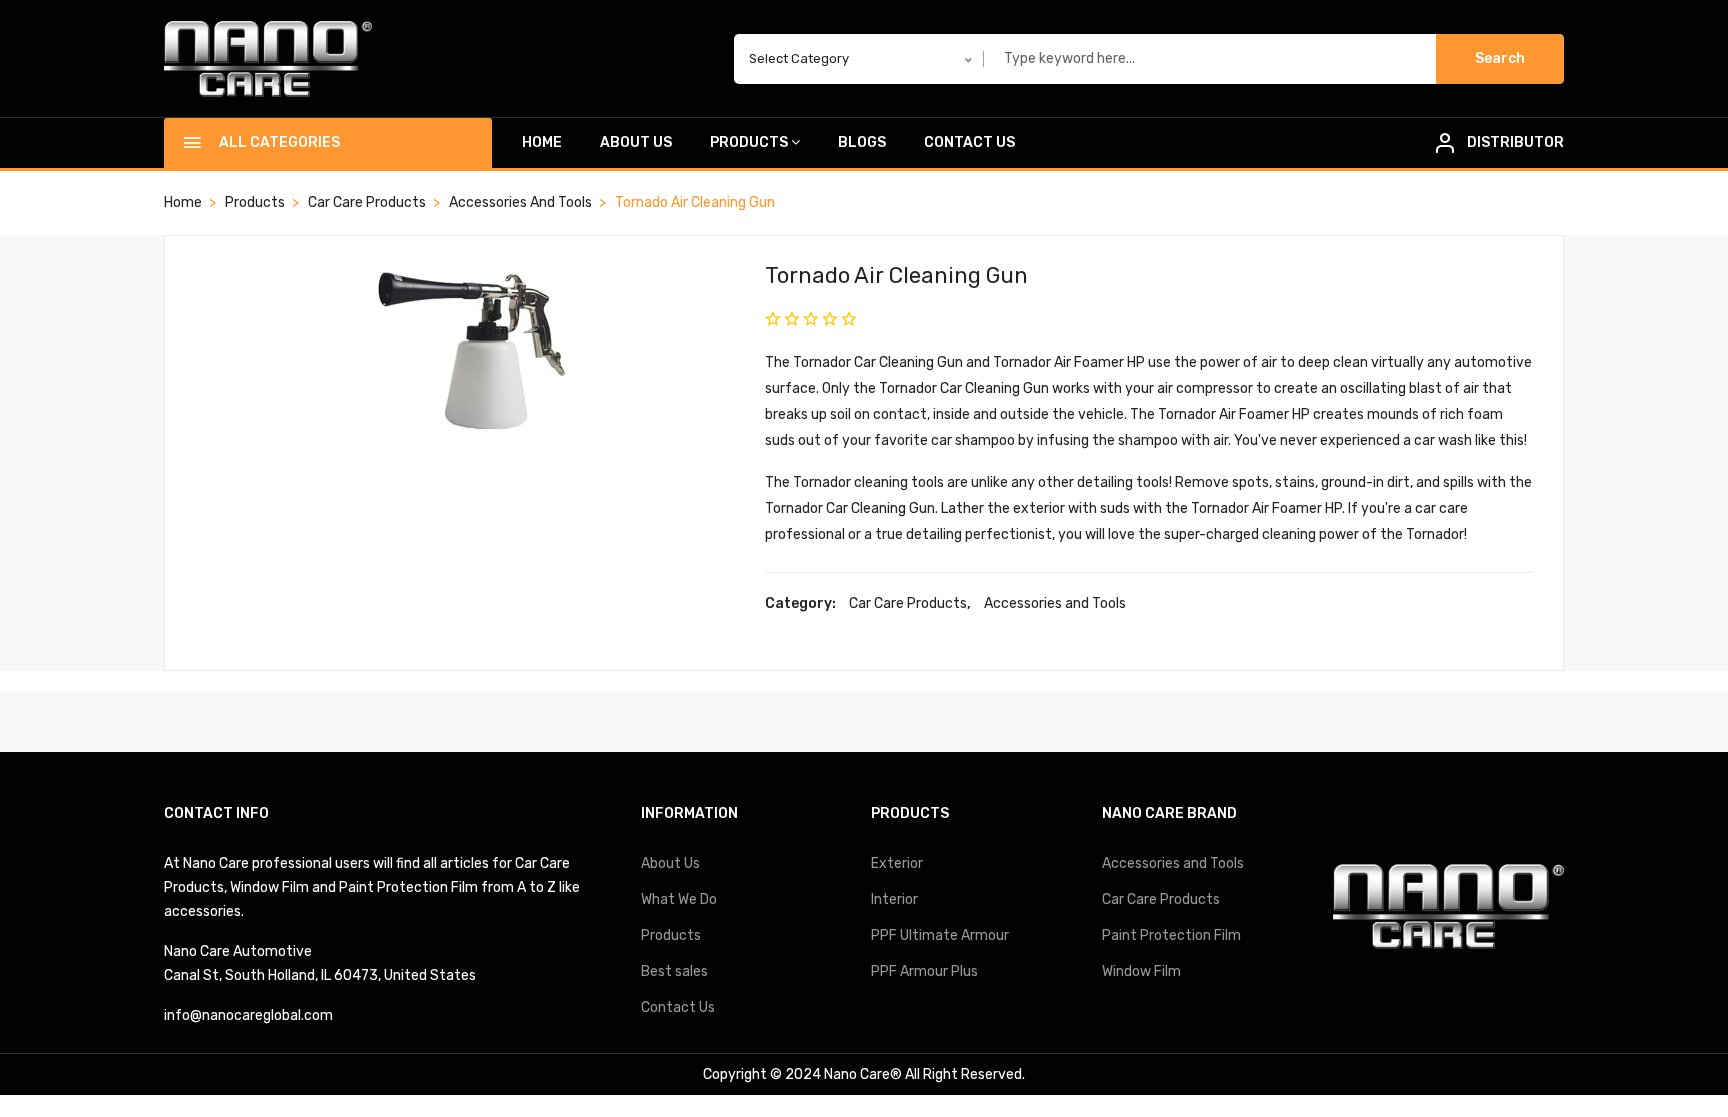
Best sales (674, 971)
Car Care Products (367, 202)
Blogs (862, 142)
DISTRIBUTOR (1515, 142)
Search (1500, 58)
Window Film (1141, 971)
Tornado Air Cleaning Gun (896, 275)
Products (749, 142)
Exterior (897, 863)
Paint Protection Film (1171, 935)
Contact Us (969, 142)
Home (542, 142)
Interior (894, 899)
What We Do (679, 899)
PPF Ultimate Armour (940, 935)
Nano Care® (863, 1074)
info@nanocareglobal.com (248, 1015)
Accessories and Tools (520, 202)
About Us (636, 142)
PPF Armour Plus (924, 971)
